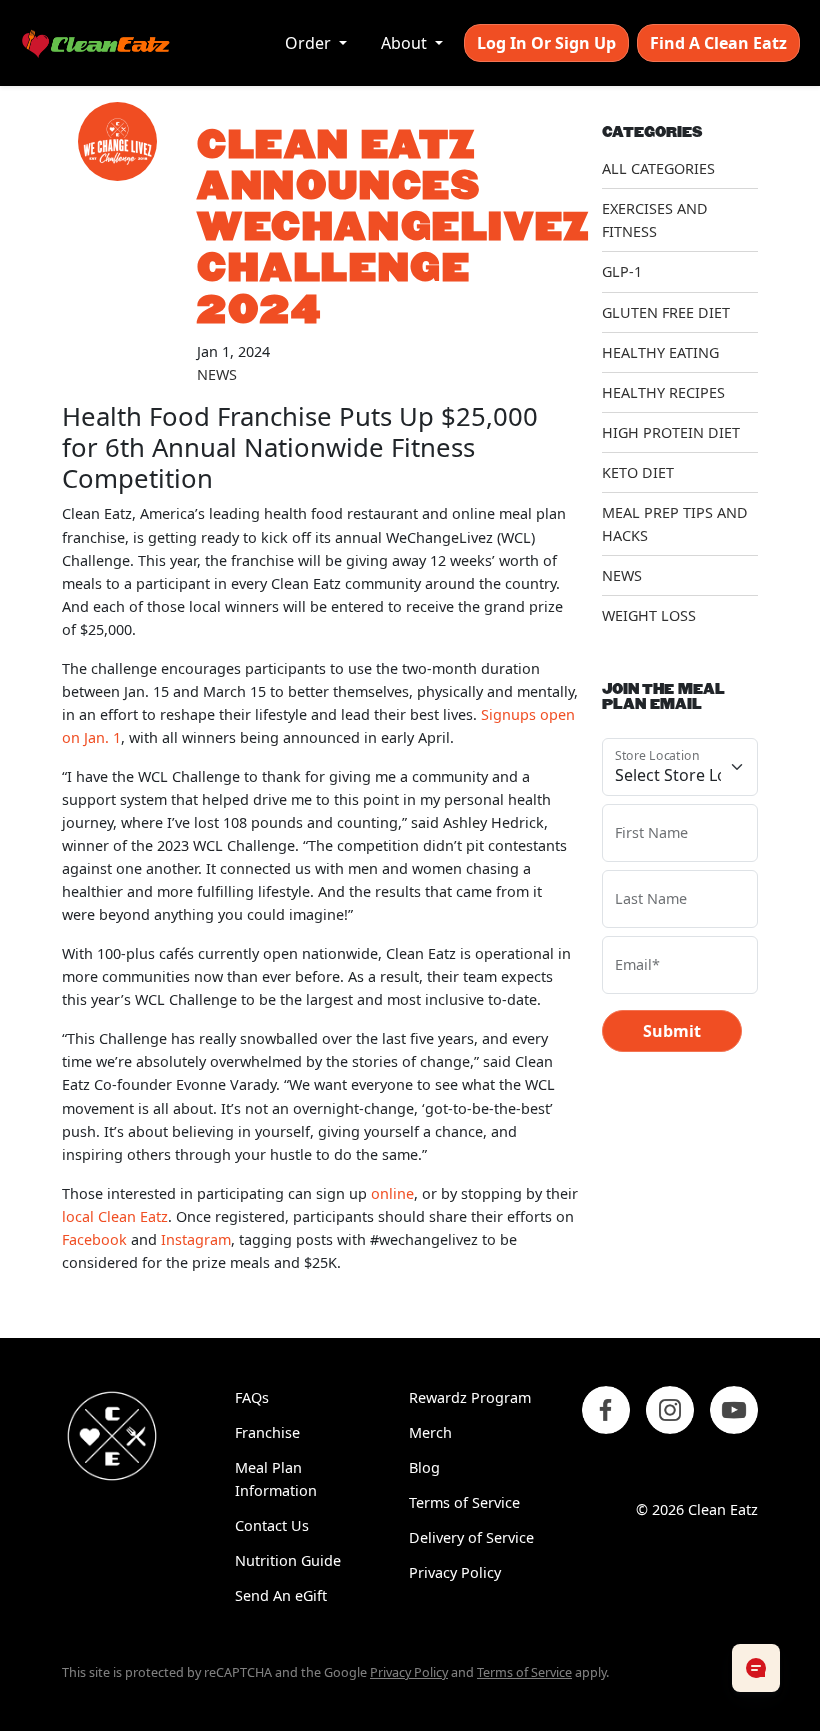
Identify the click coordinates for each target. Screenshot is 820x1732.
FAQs (252, 1397)
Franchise (267, 1432)
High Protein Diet (671, 432)
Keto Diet (638, 472)
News (217, 374)
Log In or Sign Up (546, 43)
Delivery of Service (471, 1537)
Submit (672, 1031)
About (406, 43)
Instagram (196, 1239)
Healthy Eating (660, 352)
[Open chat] (756, 1668)
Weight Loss (649, 615)
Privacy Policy (455, 1572)
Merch (430, 1432)
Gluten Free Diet (666, 312)
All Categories (658, 168)
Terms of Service (464, 1502)
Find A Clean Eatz (718, 43)
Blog (424, 1467)
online (392, 1193)
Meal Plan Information (276, 1479)
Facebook (94, 1239)
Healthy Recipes (663, 392)
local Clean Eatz (115, 1216)
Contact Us (272, 1525)
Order (310, 43)
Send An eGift (281, 1595)
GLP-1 (622, 271)
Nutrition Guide (288, 1560)
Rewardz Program (470, 1397)
